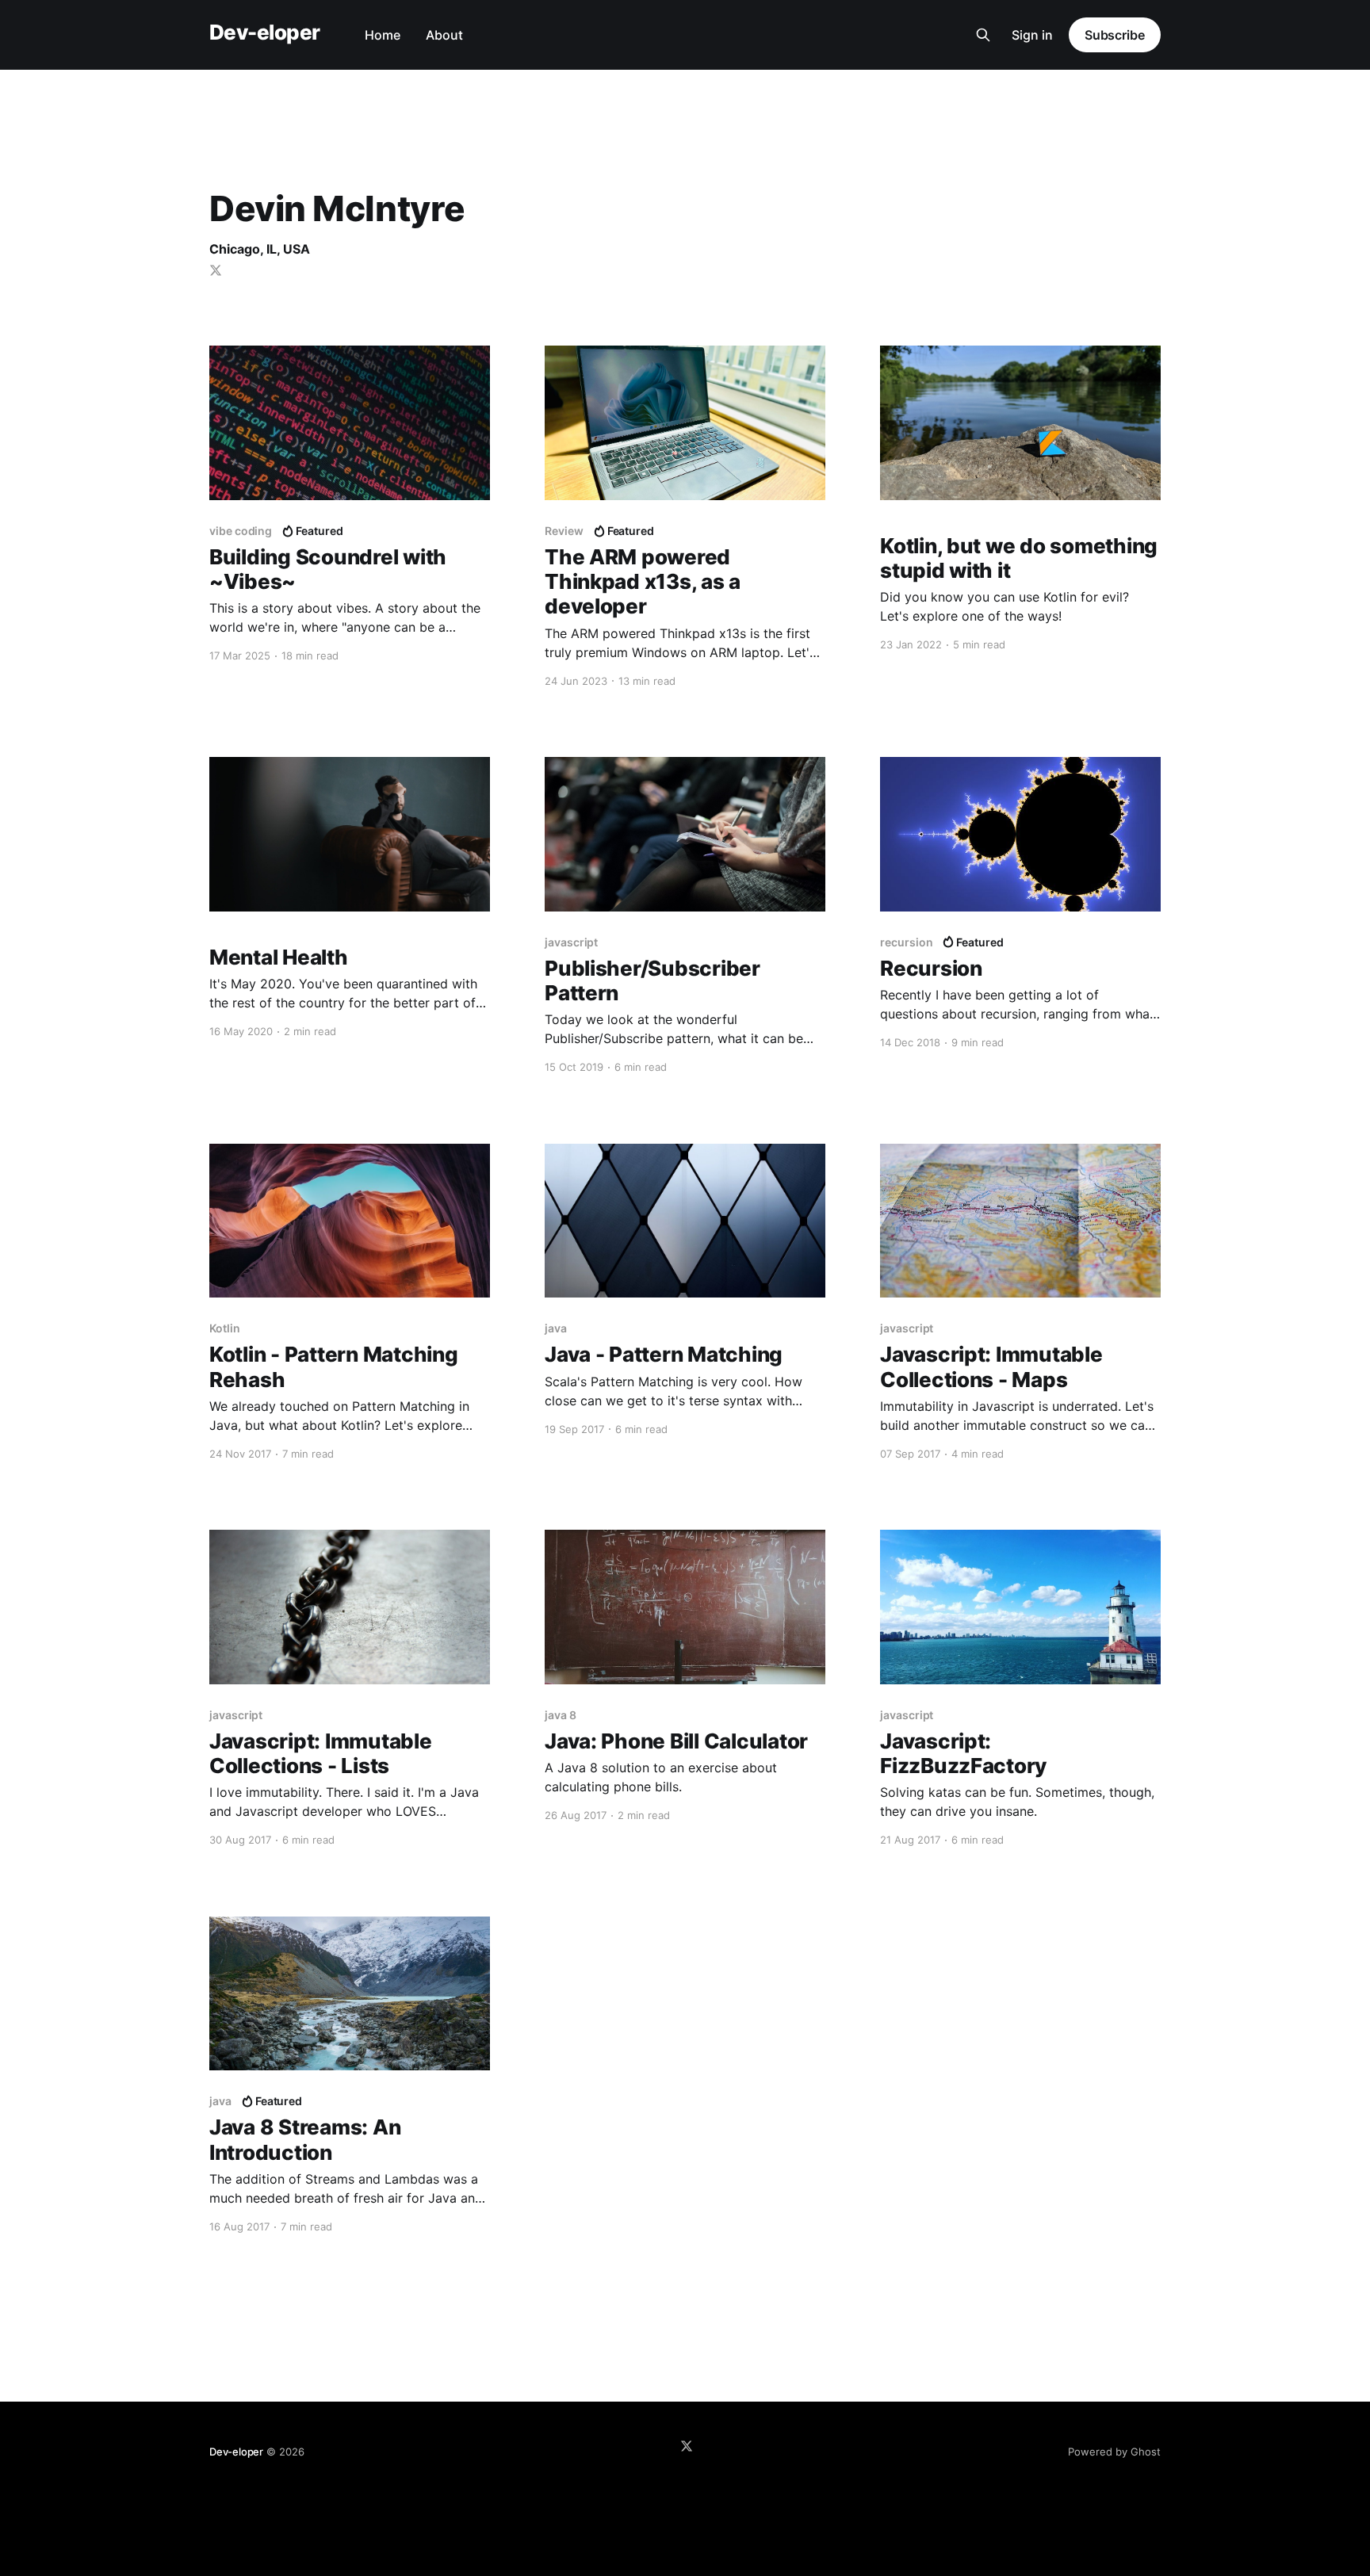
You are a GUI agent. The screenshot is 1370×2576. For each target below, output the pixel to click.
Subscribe (1115, 35)
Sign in (1032, 35)
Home (383, 35)
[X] (687, 2446)
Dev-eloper (265, 33)
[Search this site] (983, 35)
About (444, 35)
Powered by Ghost (1114, 2452)
